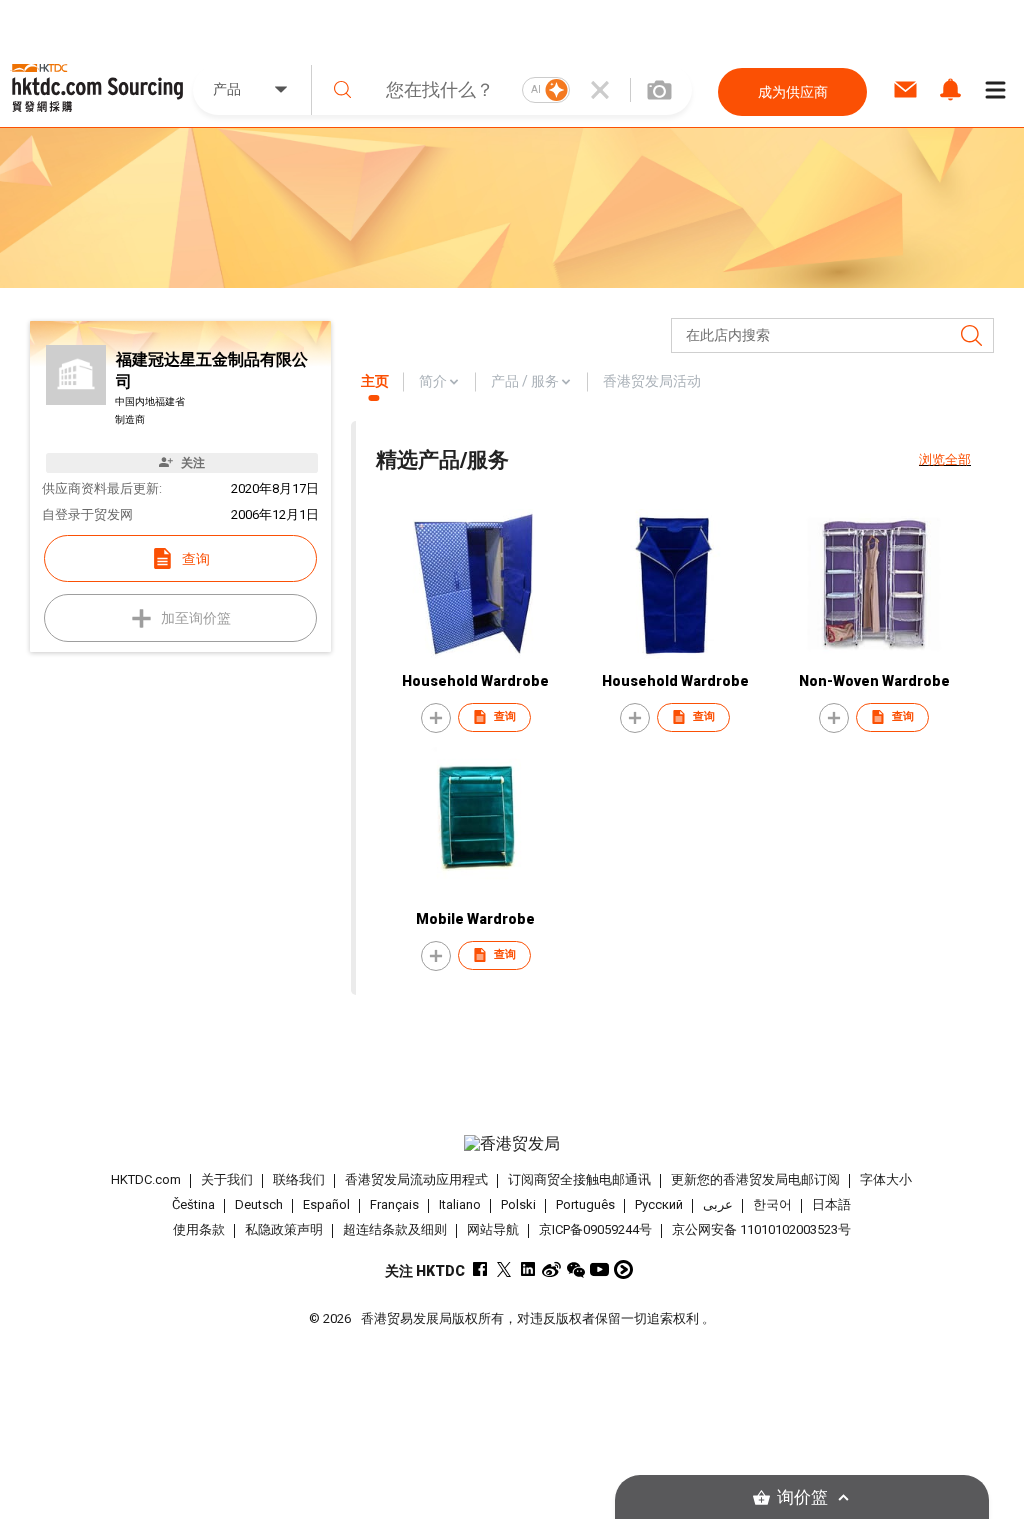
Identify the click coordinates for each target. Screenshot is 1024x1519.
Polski (518, 1204)
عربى (718, 1204)
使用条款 (199, 1229)
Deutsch (259, 1204)
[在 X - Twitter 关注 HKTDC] (503, 1269)
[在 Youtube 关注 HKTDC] (599, 1269)
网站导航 (493, 1229)
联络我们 (299, 1179)
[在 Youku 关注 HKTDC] (623, 1269)
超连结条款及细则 (395, 1229)
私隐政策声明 (284, 1229)
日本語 (831, 1204)
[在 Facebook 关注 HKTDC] (479, 1269)
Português (585, 1204)
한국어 (772, 1204)
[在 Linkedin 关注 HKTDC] (527, 1269)
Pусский (659, 1204)
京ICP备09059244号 (595, 1229)
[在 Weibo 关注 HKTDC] (551, 1269)
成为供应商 (793, 92)
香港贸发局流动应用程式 (416, 1179)
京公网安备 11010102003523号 (761, 1229)
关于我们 (227, 1179)
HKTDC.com (146, 1179)
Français (394, 1204)
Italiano (460, 1204)
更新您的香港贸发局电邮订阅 (755, 1179)
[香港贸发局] (512, 1144)
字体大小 (886, 1179)
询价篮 (802, 1497)
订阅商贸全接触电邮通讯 (579, 1179)
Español (326, 1204)
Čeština (193, 1204)
